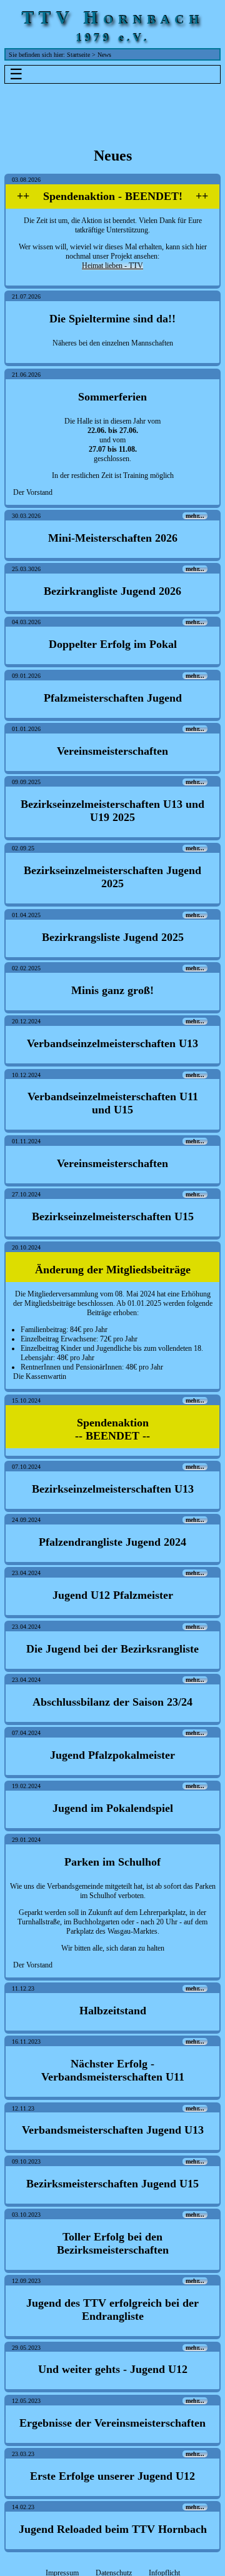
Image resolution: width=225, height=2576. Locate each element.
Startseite (78, 55)
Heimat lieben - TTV (112, 266)
